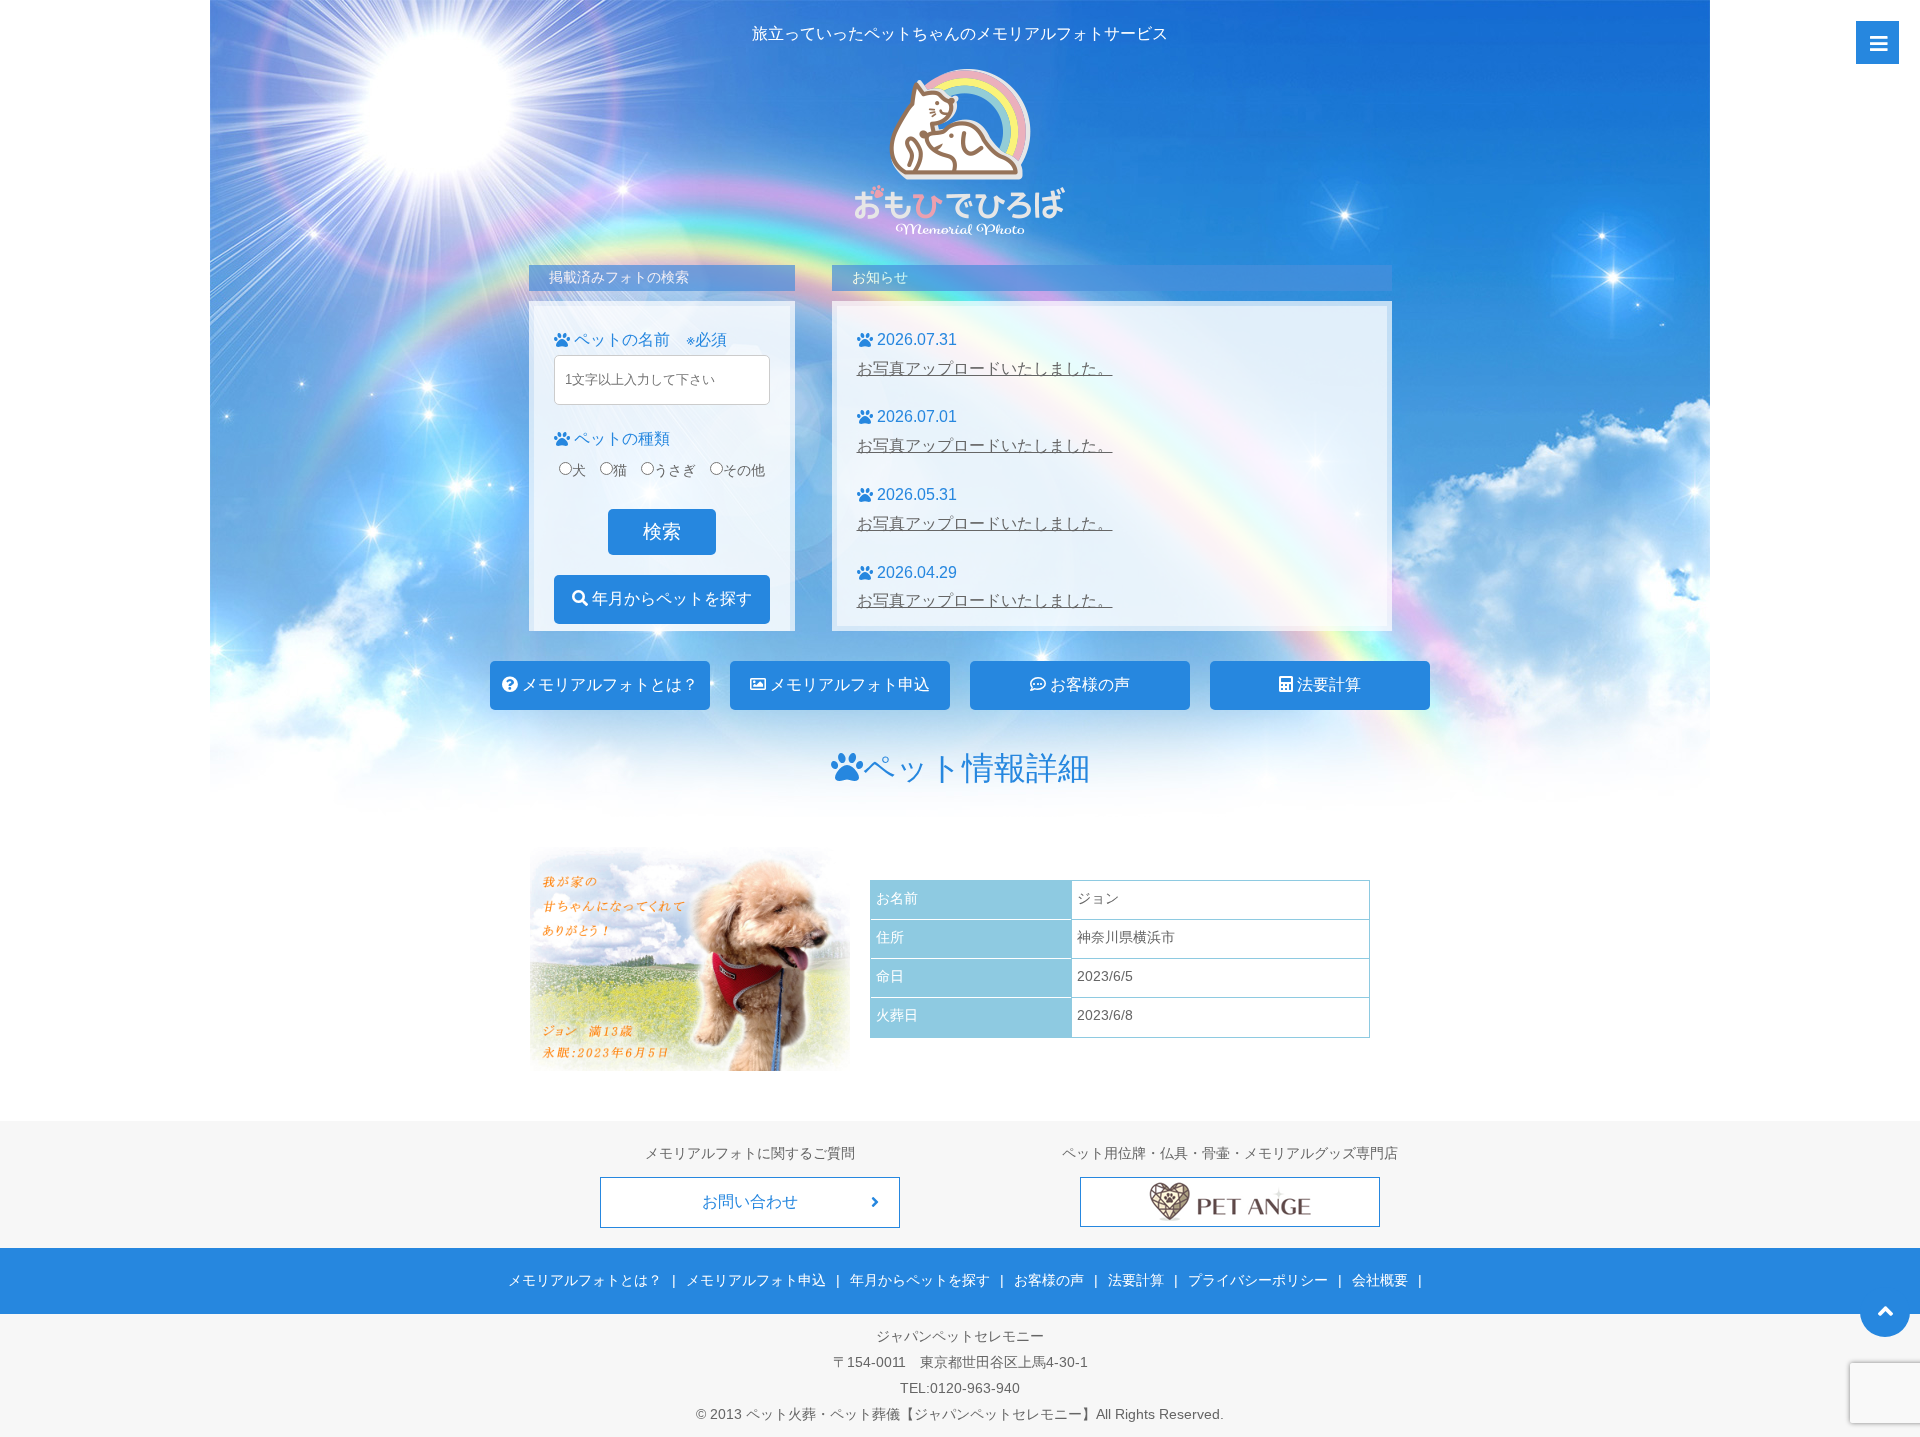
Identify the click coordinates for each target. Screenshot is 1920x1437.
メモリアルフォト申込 (848, 684)
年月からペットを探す (670, 598)
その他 (744, 470)
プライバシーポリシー (1258, 1280)
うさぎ (675, 470)
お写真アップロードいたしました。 (985, 368)
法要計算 (1327, 684)
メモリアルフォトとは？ (608, 684)
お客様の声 (1088, 684)
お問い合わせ (750, 1201)
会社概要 (1380, 1280)
